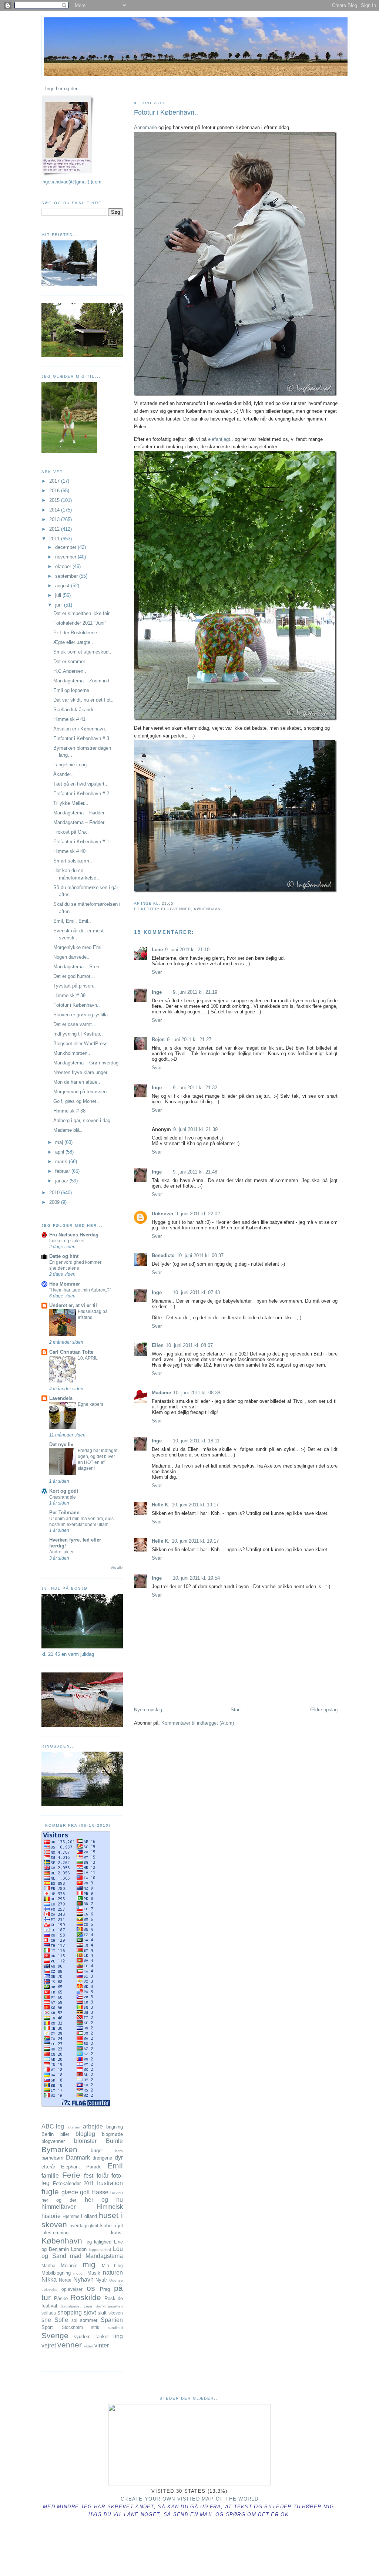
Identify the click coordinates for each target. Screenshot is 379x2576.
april (60, 1152)
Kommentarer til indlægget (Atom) (198, 1723)
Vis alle (117, 1568)
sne (46, 2320)
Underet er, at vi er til (73, 1305)
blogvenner (176, 909)
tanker (102, 2337)
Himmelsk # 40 (69, 851)
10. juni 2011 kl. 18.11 (196, 1441)
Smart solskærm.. (73, 861)
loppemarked (100, 2250)
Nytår (101, 2280)
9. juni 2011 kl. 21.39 (195, 1129)
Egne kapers (90, 1404)
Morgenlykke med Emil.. (79, 947)
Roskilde (86, 2297)
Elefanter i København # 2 (81, 794)
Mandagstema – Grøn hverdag (86, 1063)
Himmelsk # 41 (69, 719)
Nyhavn (83, 2280)
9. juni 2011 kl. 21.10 (187, 950)
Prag (105, 2289)
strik (95, 2327)
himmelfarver (58, 2207)
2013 (55, 519)
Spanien (112, 2320)
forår (103, 2176)
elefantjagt (219, 439)
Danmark (78, 2158)
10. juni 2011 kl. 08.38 (197, 1393)
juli (59, 595)
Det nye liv (61, 1444)
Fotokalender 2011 (73, 2183)
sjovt (90, 2312)
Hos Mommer (65, 1284)
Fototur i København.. (166, 112)
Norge (65, 2280)
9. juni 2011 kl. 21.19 (195, 992)
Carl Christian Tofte (71, 1352)
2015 (55, 500)
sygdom (82, 2337)
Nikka (49, 2280)
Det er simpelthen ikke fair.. (83, 613)
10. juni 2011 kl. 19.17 (195, 1505)
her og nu (104, 2200)
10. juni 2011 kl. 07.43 (196, 1292)
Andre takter (61, 1552)
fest (89, 2176)
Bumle (114, 2141)
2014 (55, 510)
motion (79, 2273)
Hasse (100, 2192)
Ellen (158, 1345)
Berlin (48, 2134)
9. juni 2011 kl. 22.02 (198, 1214)
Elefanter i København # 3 (81, 738)
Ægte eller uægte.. (73, 642)
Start (236, 1710)
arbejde (93, 2126)
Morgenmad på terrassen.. (81, 1092)
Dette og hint (64, 1256)
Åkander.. (63, 774)
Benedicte (163, 1255)
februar (63, 1171)
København (207, 909)
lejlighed (103, 2242)
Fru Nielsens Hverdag (74, 1235)
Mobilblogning (56, 2273)
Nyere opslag (148, 1710)
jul (120, 2226)
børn (119, 2151)
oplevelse (50, 2290)
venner (70, 2345)
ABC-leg (53, 2126)
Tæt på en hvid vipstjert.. (80, 784)
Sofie (61, 2320)
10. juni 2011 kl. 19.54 (196, 1578)
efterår (48, 2167)
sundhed (115, 2328)
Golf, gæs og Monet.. (76, 1101)
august (63, 586)
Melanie (69, 2266)
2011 (55, 539)
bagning (115, 2127)
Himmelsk (110, 2207)
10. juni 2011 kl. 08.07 (189, 1345)
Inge (157, 992)
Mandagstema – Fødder (79, 813)
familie (50, 2176)
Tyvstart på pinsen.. (75, 986)
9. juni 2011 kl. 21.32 (195, 1088)
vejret (49, 2345)
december (66, 547)
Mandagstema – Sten (76, 967)
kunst (117, 2233)
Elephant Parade (81, 2167)
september (67, 576)
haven (117, 2193)
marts (62, 1162)
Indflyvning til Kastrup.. (78, 1034)
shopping (70, 2312)
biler (65, 2134)
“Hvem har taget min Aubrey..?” (80, 1290)
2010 (55, 1193)
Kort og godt (64, 1491)
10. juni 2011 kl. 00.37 (200, 1255)
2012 (55, 529)
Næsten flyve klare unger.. (82, 1072)
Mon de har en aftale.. (77, 1082)
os (91, 2288)
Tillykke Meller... (71, 803)
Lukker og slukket (67, 1241)
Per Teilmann (64, 1512)
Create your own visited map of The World (189, 2499)
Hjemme (71, 2216)
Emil (115, 2166)
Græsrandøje (63, 1497)
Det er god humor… (74, 976)
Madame (161, 1393)
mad (76, 2256)
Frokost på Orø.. (71, 832)
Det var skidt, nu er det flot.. (83, 700)
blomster (85, 2141)
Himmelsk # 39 (69, 995)
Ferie (71, 2175)
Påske (61, 2298)
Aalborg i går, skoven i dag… (84, 1120)
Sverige (55, 2335)
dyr (119, 2158)
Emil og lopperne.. (73, 690)
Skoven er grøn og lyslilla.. (82, 1015)
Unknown (162, 1214)
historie (51, 2216)
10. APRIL (88, 1358)
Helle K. (161, 1505)
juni (60, 605)
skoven (116, 2313)
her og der (59, 2200)
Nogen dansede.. (71, 957)
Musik (94, 2273)
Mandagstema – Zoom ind (81, 681)
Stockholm (72, 2327)
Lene (157, 950)
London (79, 2249)
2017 (55, 481)
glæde (70, 2192)
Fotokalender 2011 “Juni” (80, 623)
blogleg (85, 2134)
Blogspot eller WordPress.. (82, 1044)
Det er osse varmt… (75, 1024)
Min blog (113, 2266)
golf (85, 2192)
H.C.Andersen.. (70, 671)
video (89, 2346)
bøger (97, 2150)
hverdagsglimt (84, 2226)
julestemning (55, 2233)
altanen (74, 2127)
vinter (102, 2345)
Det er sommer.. (71, 661)
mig (89, 2264)
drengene (102, 2158)
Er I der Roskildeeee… (78, 633)
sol (74, 2320)
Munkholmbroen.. (72, 1053)
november (66, 557)
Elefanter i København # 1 (81, 842)
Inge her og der (61, 89)
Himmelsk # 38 (69, 1111)
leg (89, 2242)
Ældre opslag (323, 1710)
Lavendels (61, 1398)
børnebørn (52, 2158)
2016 (55, 491)
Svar (157, 972)
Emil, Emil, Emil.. (72, 921)
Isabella (108, 2226)
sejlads (49, 2313)
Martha (48, 2266)
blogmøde (112, 2134)
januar (62, 1181)
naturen (113, 2273)
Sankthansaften (109, 2306)
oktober (64, 566)
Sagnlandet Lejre (77, 2306)
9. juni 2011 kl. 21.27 (189, 1039)
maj (60, 1142)
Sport (47, 2327)
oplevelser (72, 2289)
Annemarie (145, 127)
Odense (116, 2280)
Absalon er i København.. (81, 729)
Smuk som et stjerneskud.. (82, 652)
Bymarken (59, 2149)
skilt (102, 2313)
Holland (89, 2216)
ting (118, 2336)
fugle (50, 2192)
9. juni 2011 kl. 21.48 (195, 1172)
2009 (55, 1202)
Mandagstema (104, 2256)
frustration (110, 2183)
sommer (89, 2320)
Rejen (158, 1039)
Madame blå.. (68, 1130)
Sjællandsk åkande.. (75, 710)
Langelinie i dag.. (71, 765)
